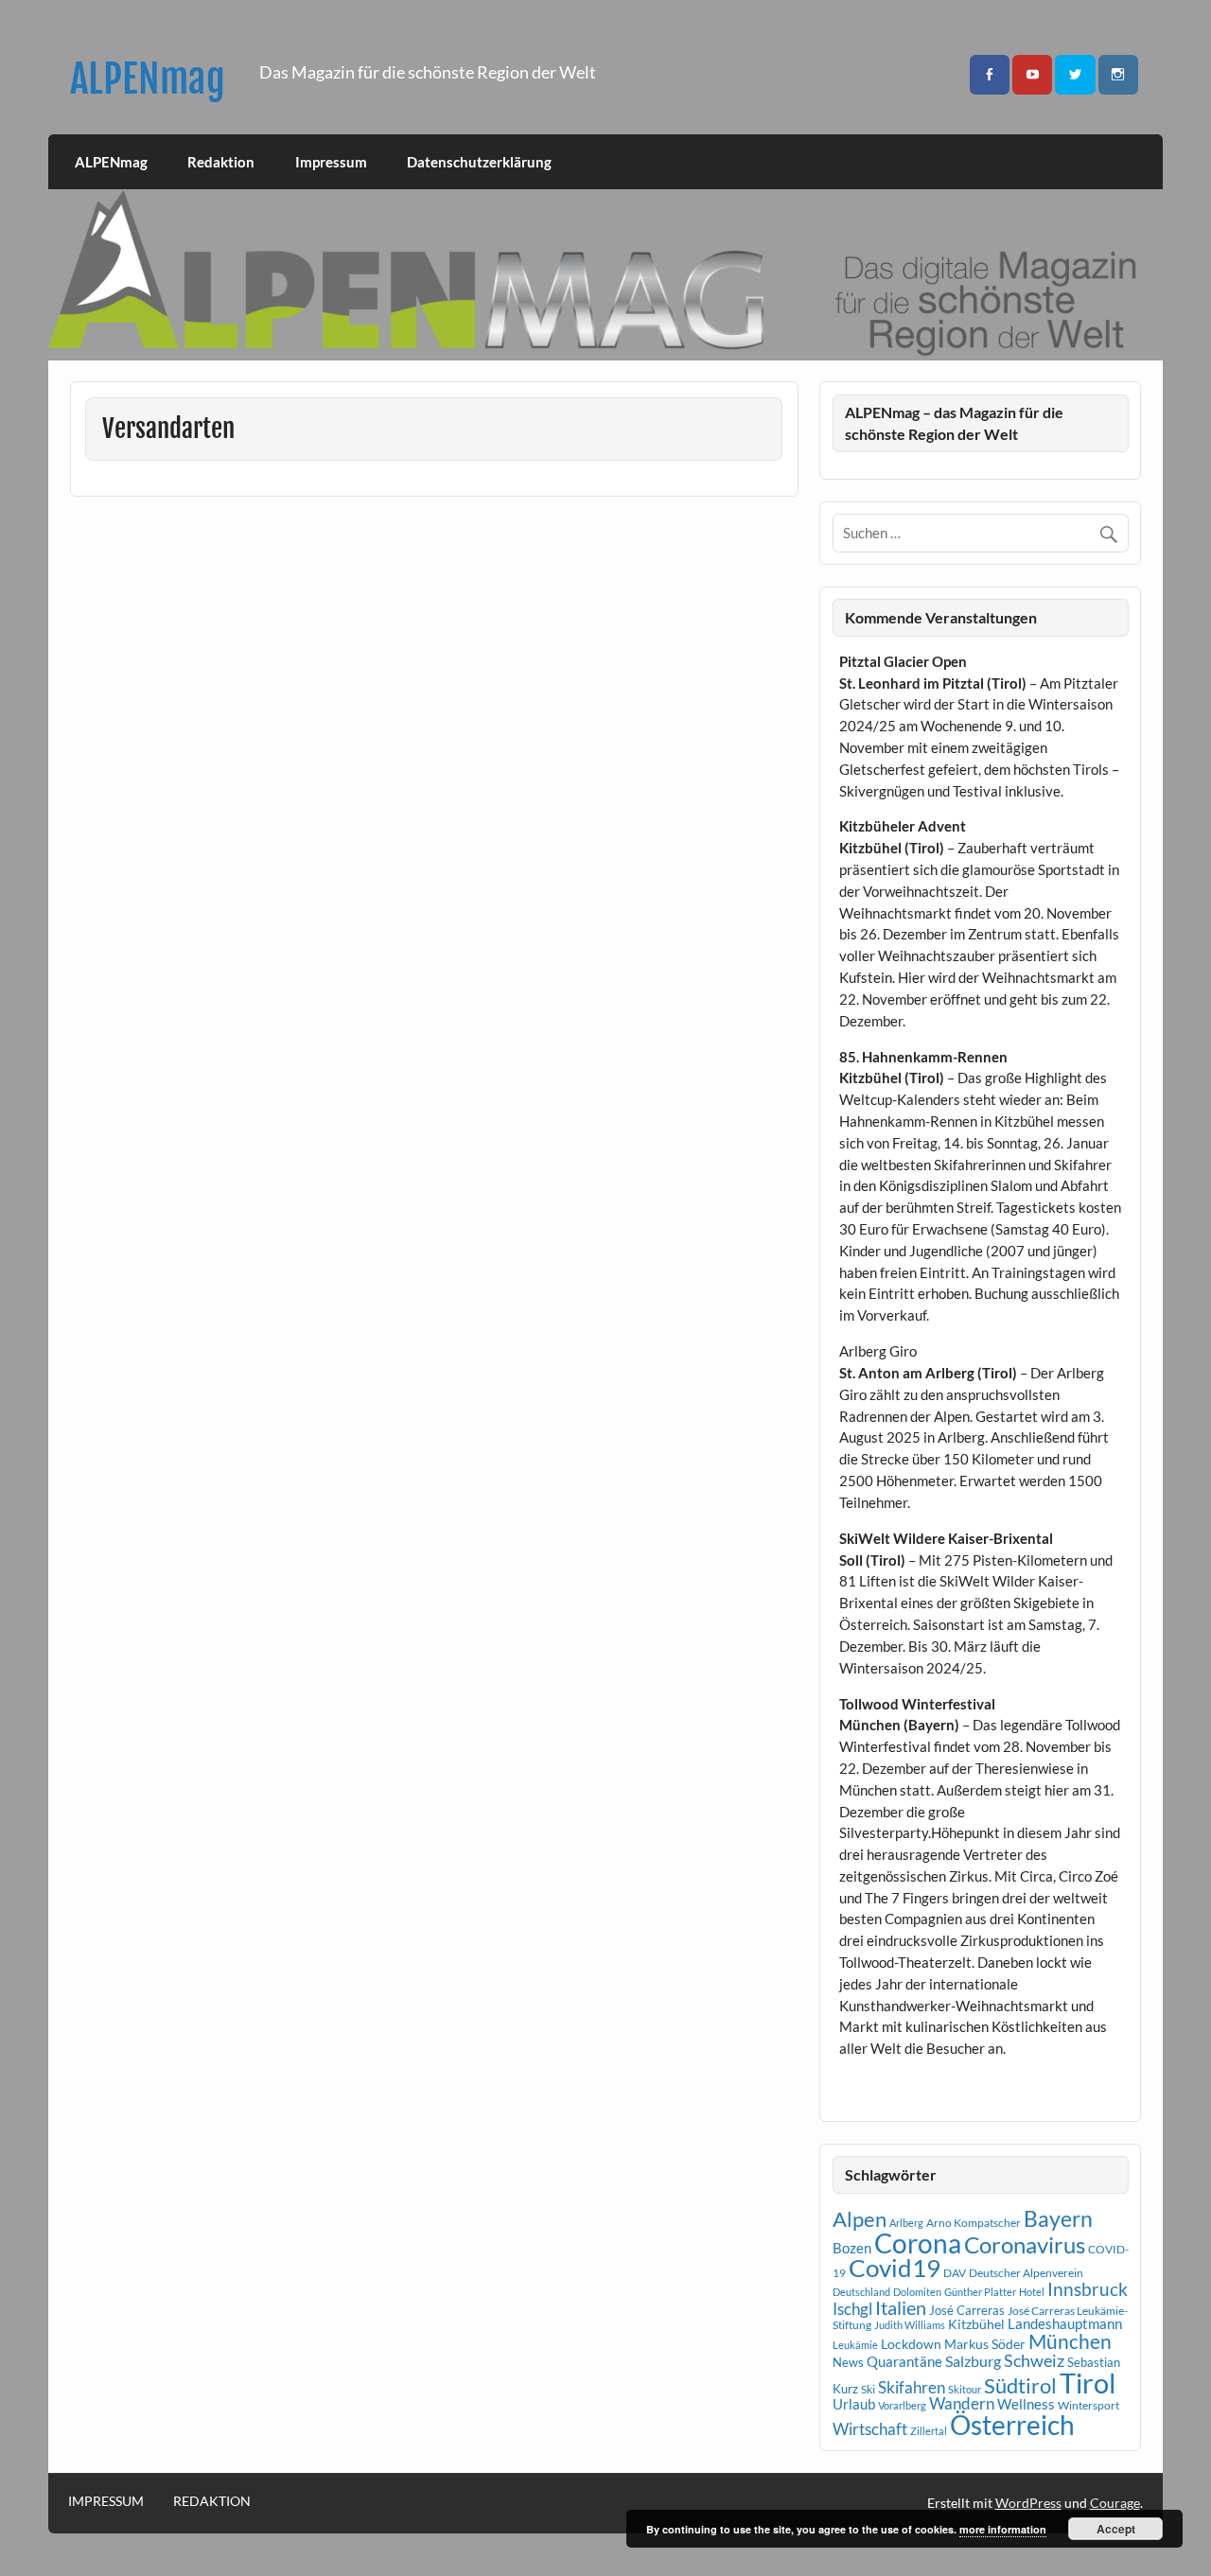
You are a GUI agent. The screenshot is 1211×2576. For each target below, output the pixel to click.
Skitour (965, 2389)
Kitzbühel (976, 2324)
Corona (918, 2243)
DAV (955, 2273)
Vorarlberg (902, 2405)
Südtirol (1020, 2385)
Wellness (1026, 2404)
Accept (1116, 2529)
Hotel (1032, 2292)
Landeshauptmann (1065, 2323)
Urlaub (854, 2404)
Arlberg (906, 2223)
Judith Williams (910, 2325)
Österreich (1012, 2425)
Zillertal (929, 2431)
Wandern (962, 2403)
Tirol (1088, 2383)
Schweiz (1034, 2360)
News (848, 2362)
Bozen (852, 2248)
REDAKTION (212, 2501)
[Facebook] (990, 75)
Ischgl (852, 2309)
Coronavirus (1025, 2244)
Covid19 (895, 2268)
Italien (901, 2308)
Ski (868, 2389)
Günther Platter (980, 2292)
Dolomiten (917, 2292)
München (1070, 2341)
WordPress (1028, 2503)
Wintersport (1088, 2405)
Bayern (1058, 2218)
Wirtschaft (870, 2429)
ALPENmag (148, 79)
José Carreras (967, 2310)
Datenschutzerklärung (479, 162)
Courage (1115, 2503)
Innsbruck (1088, 2289)
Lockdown (911, 2344)
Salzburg (973, 2361)
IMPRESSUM (106, 2501)
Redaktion (221, 162)
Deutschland (861, 2292)
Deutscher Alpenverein (1026, 2273)
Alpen (860, 2219)
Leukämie (855, 2345)
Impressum (331, 162)
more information (1003, 2529)
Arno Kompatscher (974, 2223)
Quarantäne (904, 2361)
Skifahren (912, 2387)
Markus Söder (985, 2344)
